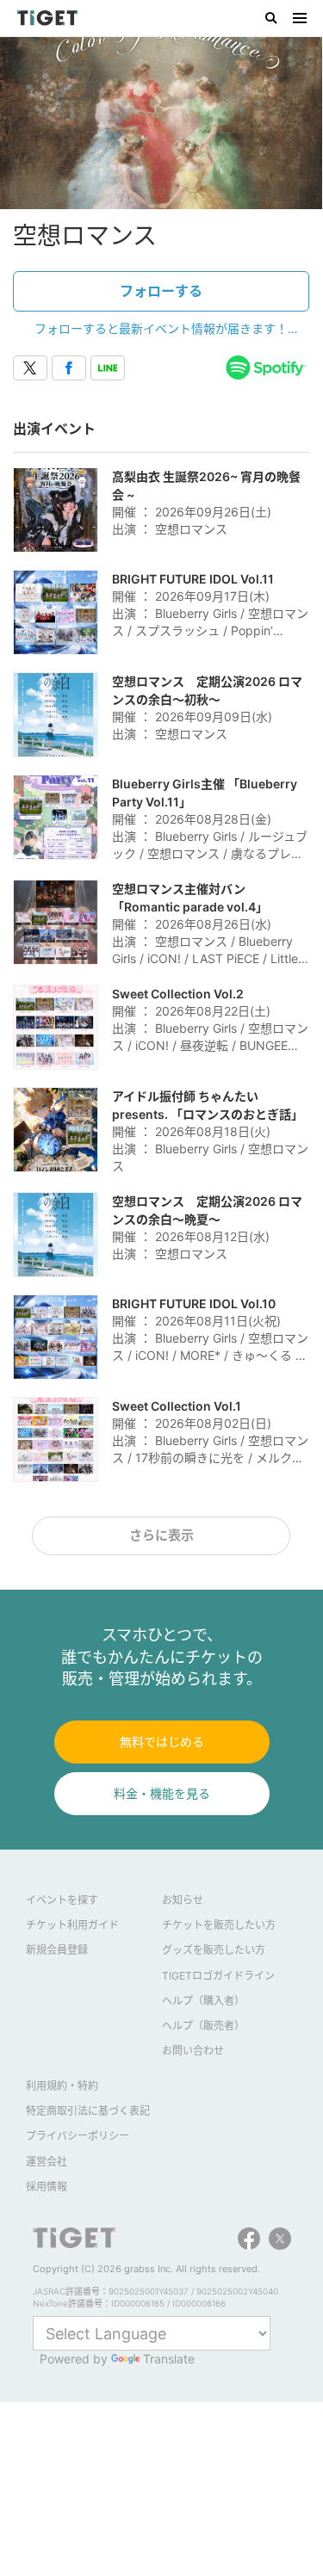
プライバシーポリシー (78, 2136)
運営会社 (47, 2162)
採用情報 (47, 2187)
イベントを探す (62, 1900)
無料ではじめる (162, 1742)
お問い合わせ (193, 2051)
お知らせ (183, 1900)
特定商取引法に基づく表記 (88, 2111)
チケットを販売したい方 (219, 1925)
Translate (169, 2359)
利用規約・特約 (62, 2086)
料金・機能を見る (162, 1793)
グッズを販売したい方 (214, 1950)
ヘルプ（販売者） (203, 2026)
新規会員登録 (57, 1950)
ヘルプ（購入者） (203, 2001)
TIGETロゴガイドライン (218, 1976)
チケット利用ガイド (72, 1925)
